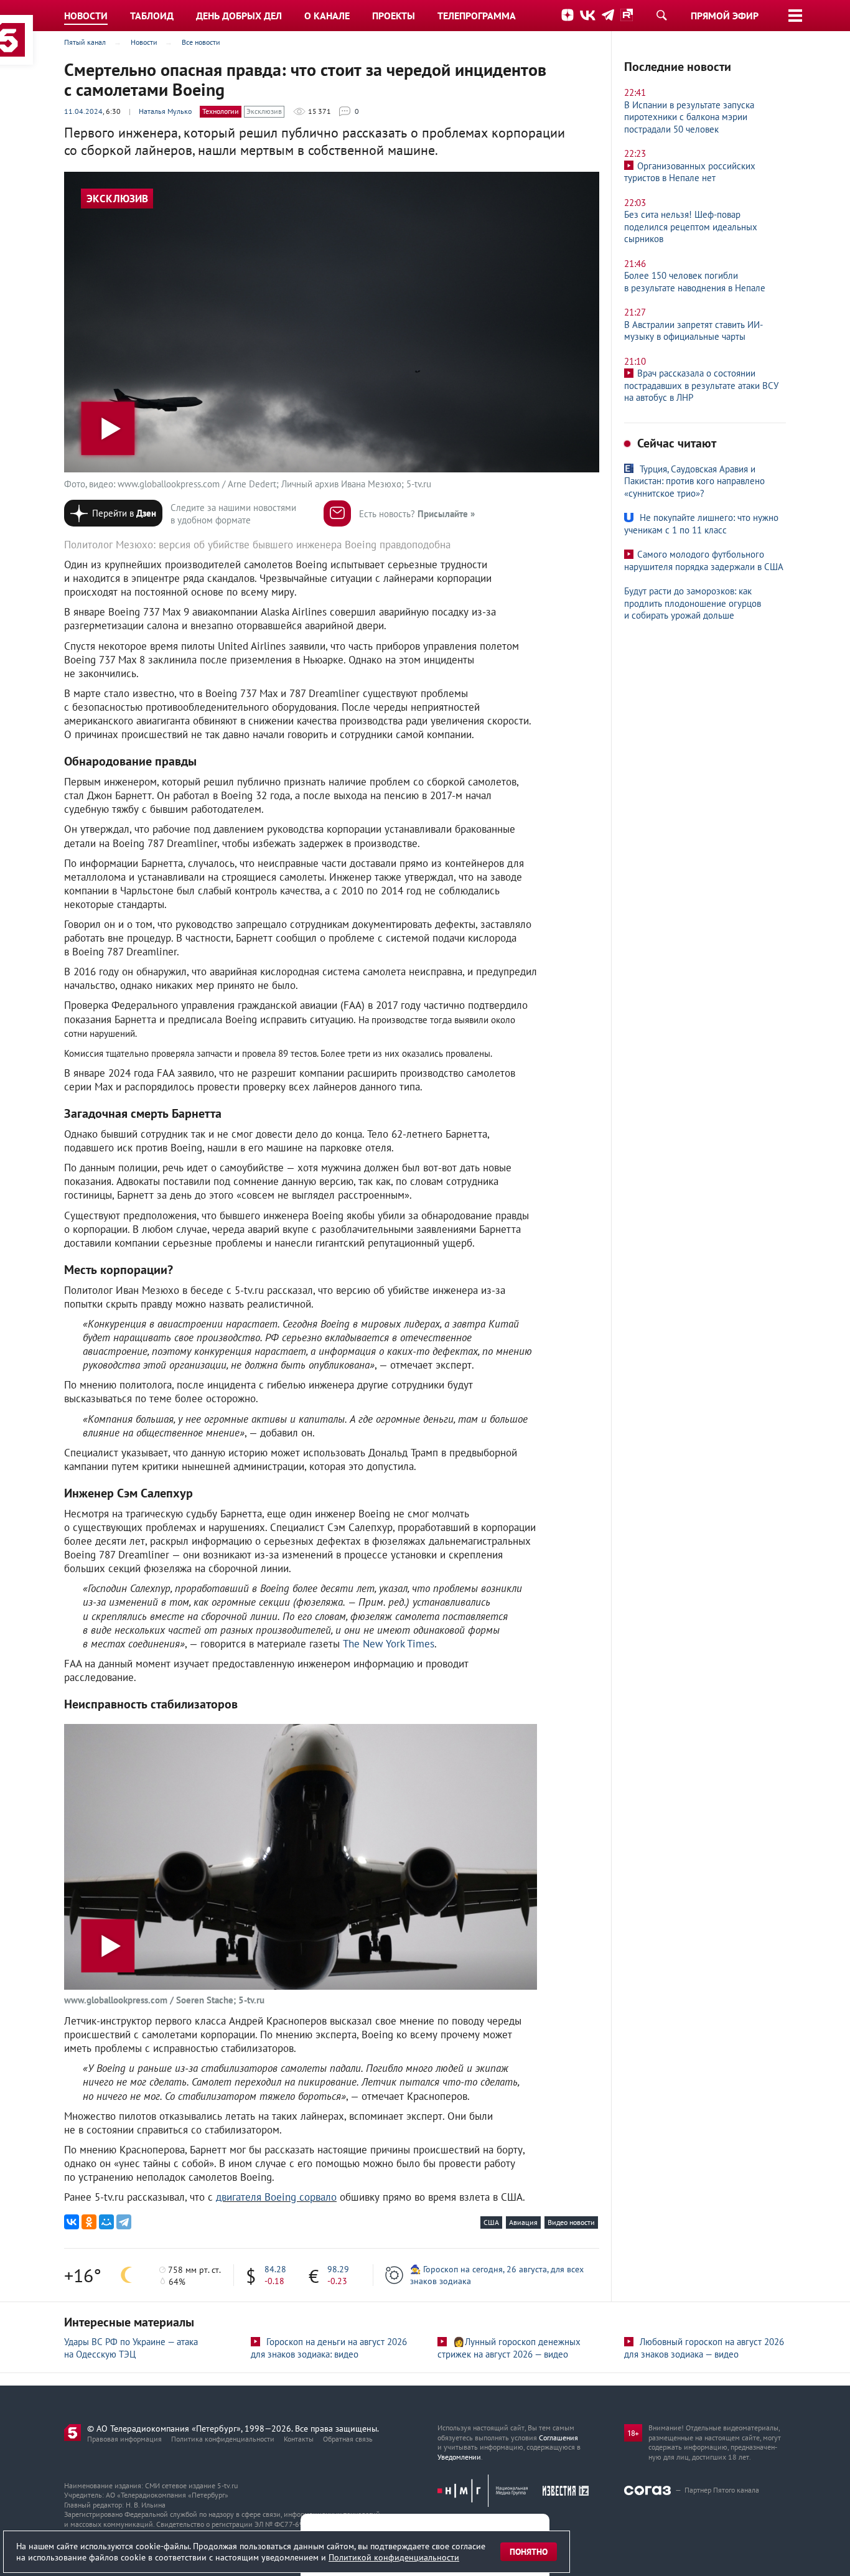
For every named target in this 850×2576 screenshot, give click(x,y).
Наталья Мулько (165, 111)
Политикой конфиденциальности (394, 2557)
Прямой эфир (725, 16)
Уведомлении (459, 2457)
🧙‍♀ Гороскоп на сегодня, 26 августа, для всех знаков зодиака (497, 2275)
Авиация (523, 2222)
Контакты (299, 2439)
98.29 (338, 2269)
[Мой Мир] (106, 2222)
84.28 (275, 2269)
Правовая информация (124, 2439)
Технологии (221, 111)
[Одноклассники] (89, 2222)
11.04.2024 (83, 111)
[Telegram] (124, 2222)
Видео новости (571, 2222)
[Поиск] (661, 15)
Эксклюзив (264, 111)
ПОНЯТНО (529, 2552)
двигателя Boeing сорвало (276, 2197)
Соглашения (558, 2438)
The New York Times (389, 1644)
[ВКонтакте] (72, 2222)
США (491, 2222)
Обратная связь (348, 2439)
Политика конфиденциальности (223, 2439)
